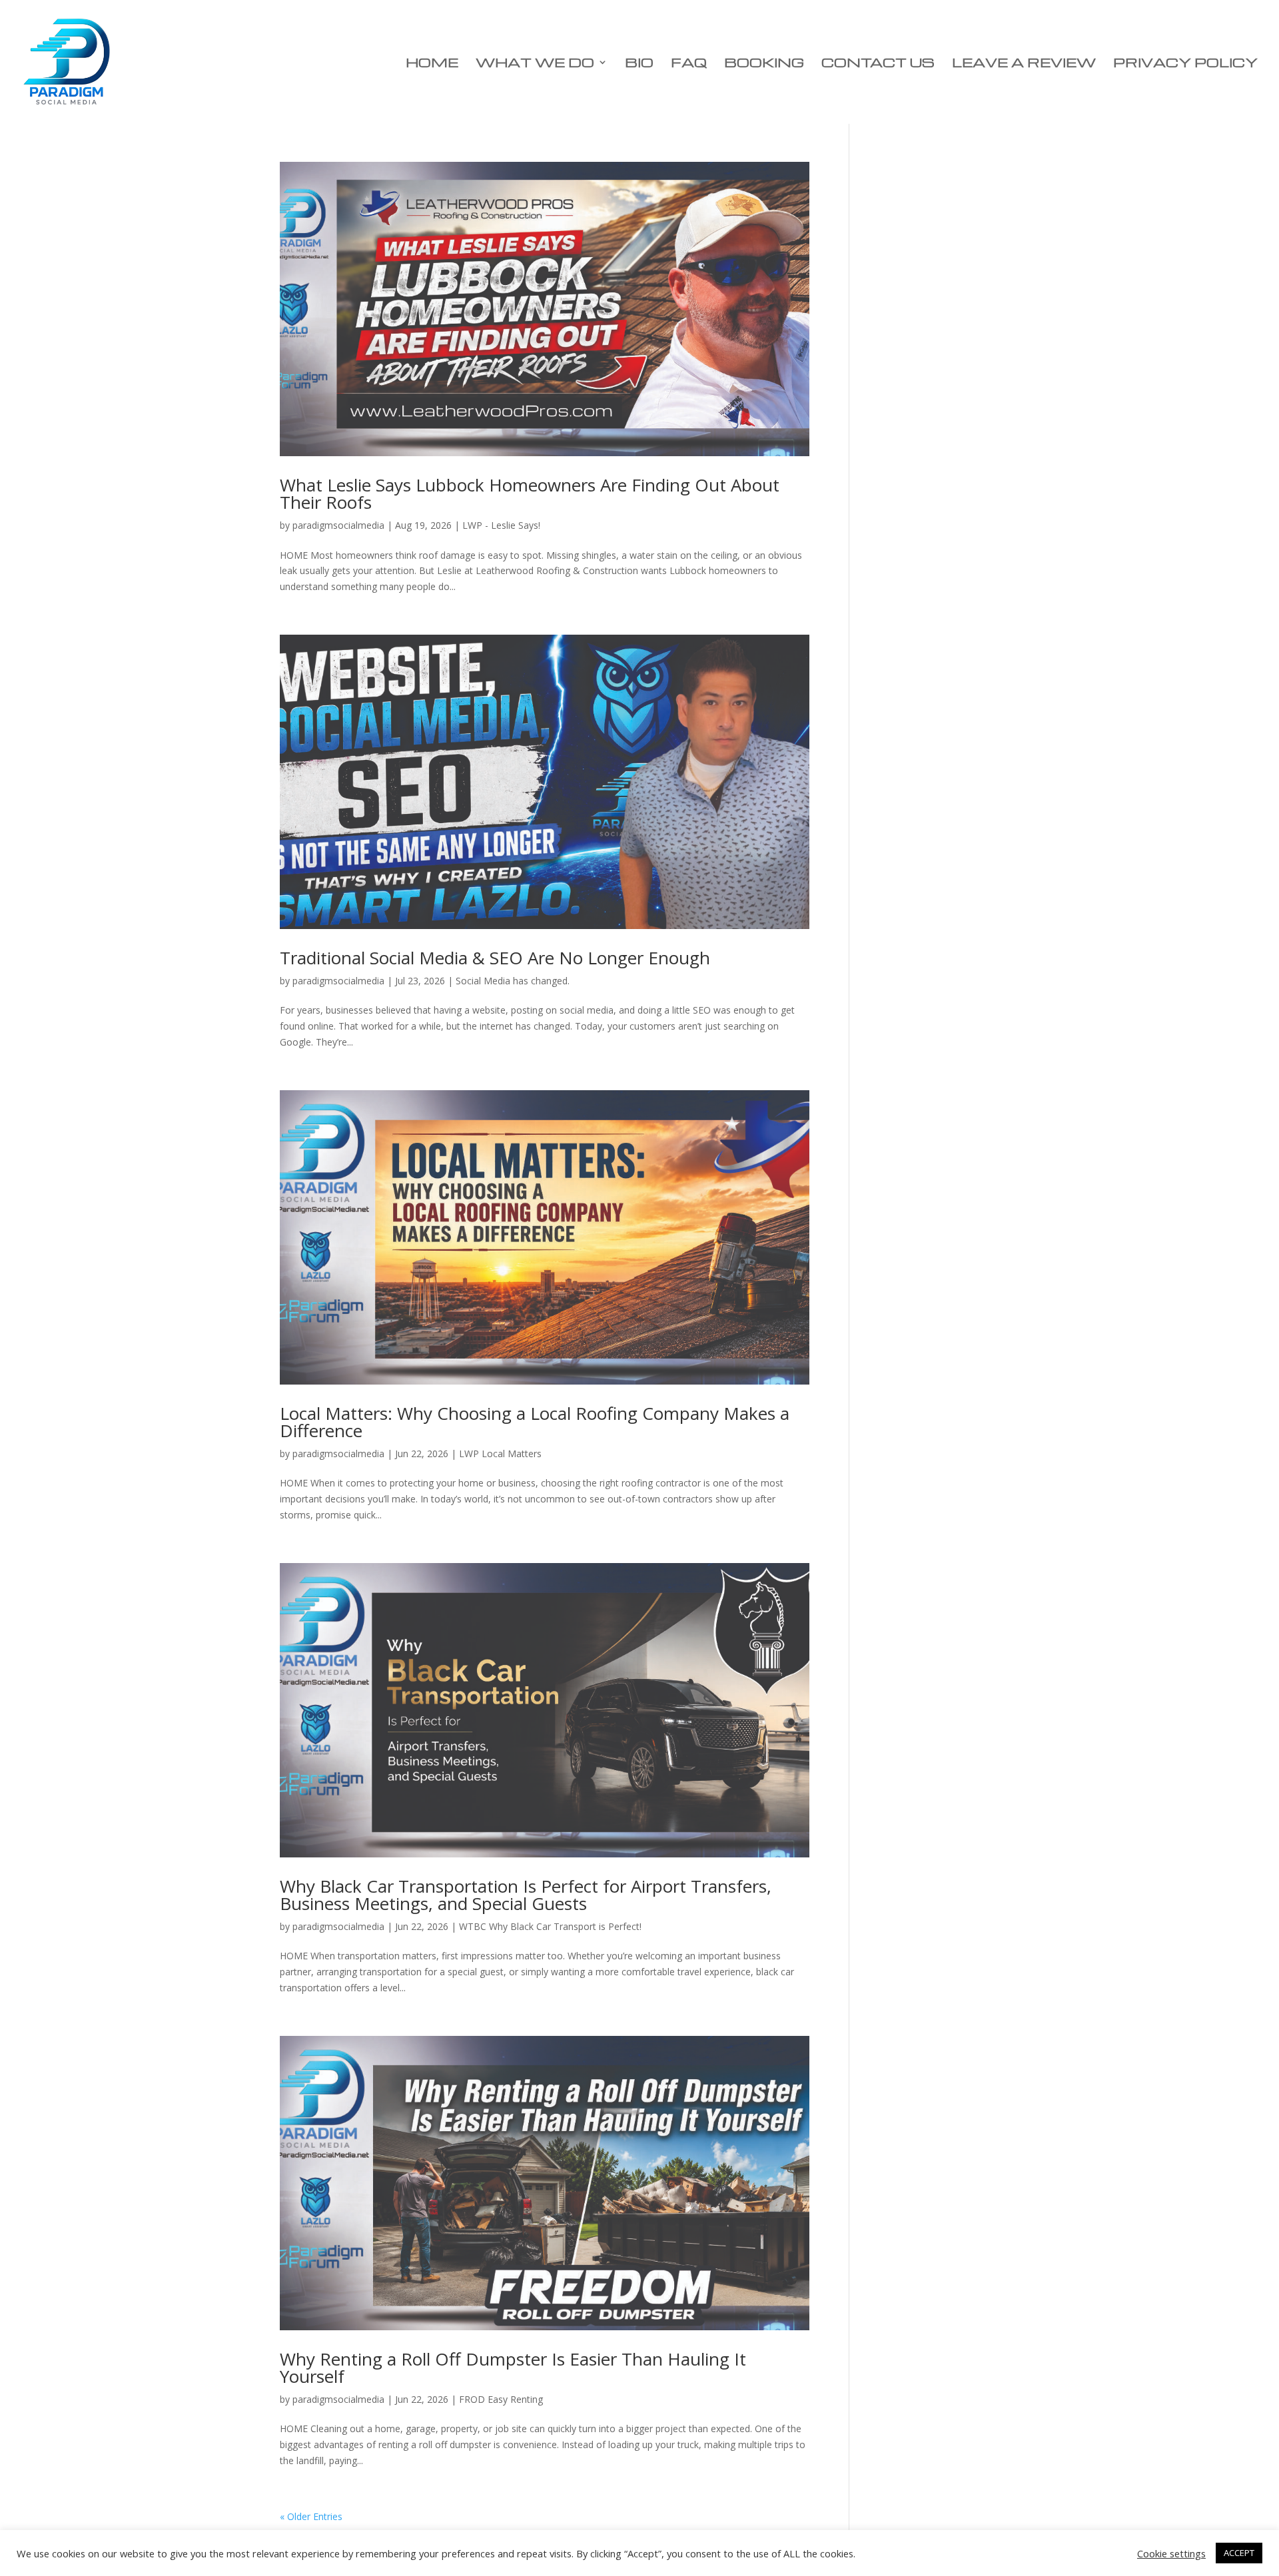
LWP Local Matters (500, 1453)
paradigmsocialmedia (338, 525)
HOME (432, 64)
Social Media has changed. (513, 981)
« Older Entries (311, 2516)
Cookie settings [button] (1171, 2553)
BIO (639, 64)
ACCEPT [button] (1239, 2553)
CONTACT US (878, 64)
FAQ (689, 64)
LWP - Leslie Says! (501, 525)
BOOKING (764, 64)
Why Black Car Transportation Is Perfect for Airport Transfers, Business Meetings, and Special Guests (526, 1895)
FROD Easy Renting (501, 2399)
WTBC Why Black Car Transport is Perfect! (550, 1926)
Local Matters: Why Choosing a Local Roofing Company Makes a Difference (535, 1422)
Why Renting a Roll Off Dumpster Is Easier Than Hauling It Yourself (513, 2368)
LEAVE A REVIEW (1024, 64)
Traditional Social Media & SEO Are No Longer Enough (495, 958)
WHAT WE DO (535, 64)
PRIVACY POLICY (1185, 64)
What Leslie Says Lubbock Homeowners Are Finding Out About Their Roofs (530, 493)
